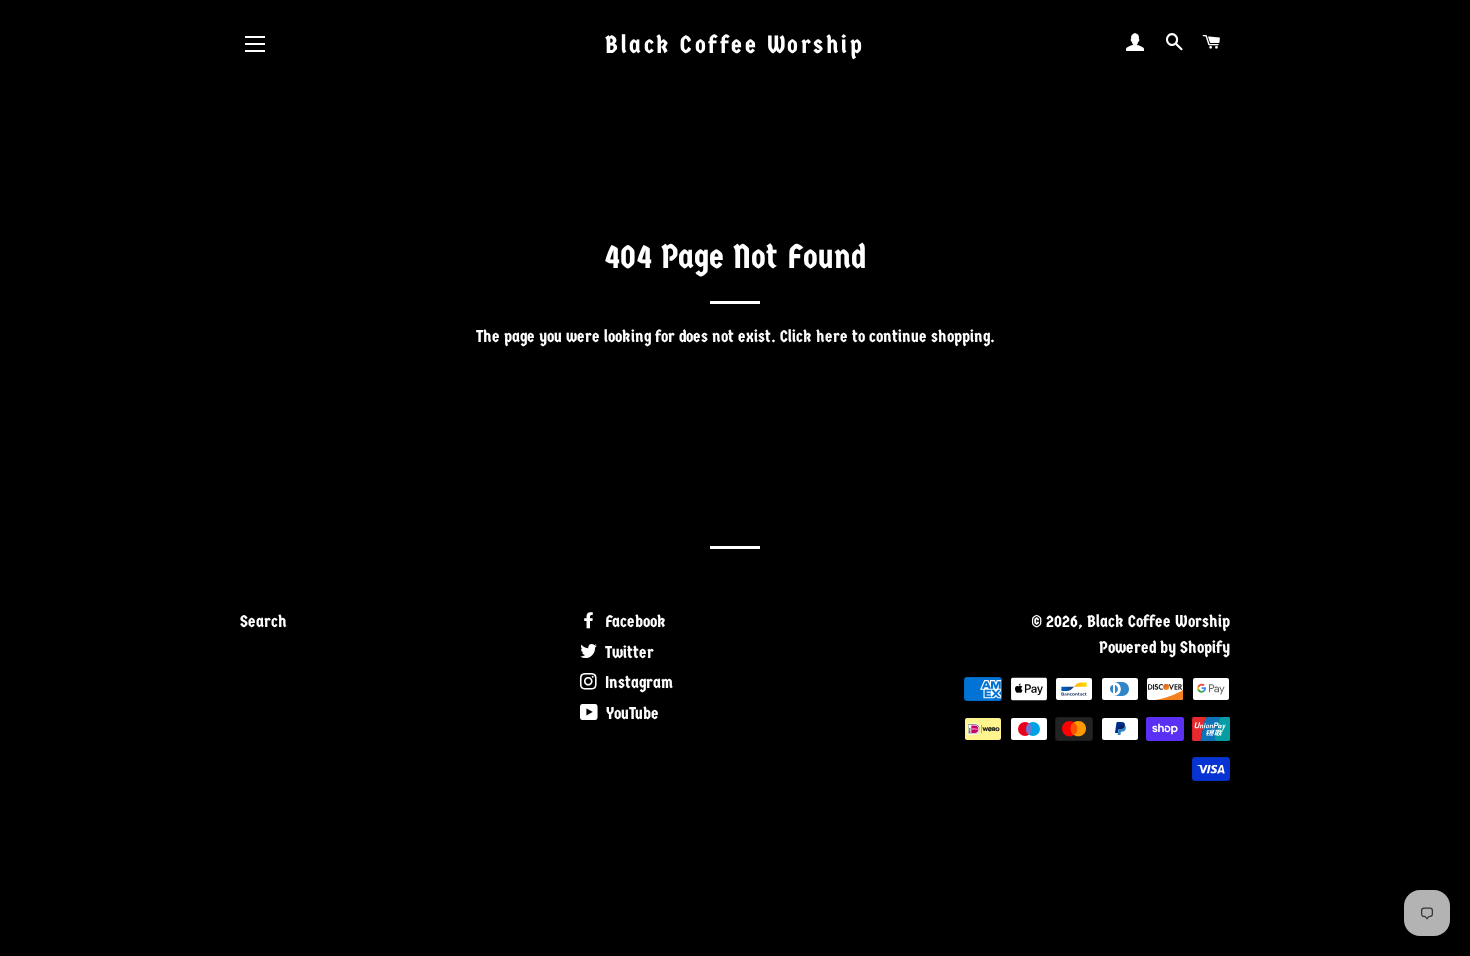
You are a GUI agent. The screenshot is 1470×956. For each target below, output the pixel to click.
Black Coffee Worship (734, 44)
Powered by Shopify (1164, 647)
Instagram (637, 682)
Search (263, 621)
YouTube (630, 713)
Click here (814, 336)
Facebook (633, 621)
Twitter (627, 652)
